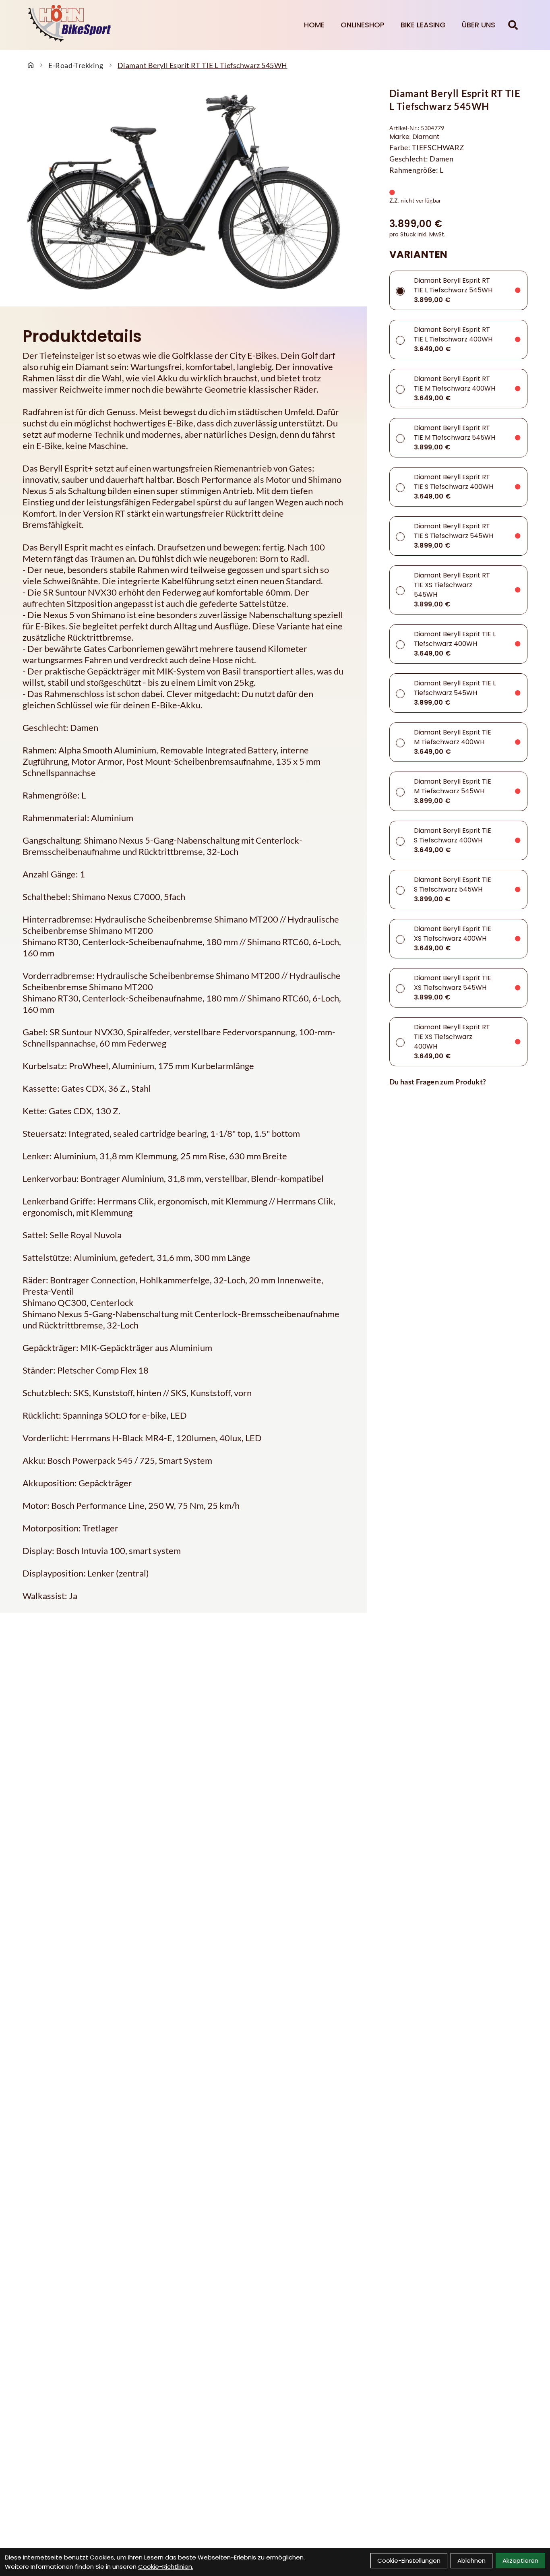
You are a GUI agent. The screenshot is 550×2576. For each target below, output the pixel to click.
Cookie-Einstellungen (409, 2560)
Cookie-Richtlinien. (166, 2567)
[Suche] (513, 25)
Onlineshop (363, 25)
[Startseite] (31, 65)
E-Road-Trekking (76, 65)
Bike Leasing (423, 25)
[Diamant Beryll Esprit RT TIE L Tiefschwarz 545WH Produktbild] (183, 192)
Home (314, 25)
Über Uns (479, 25)
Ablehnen (471, 2560)
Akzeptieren (520, 2560)
